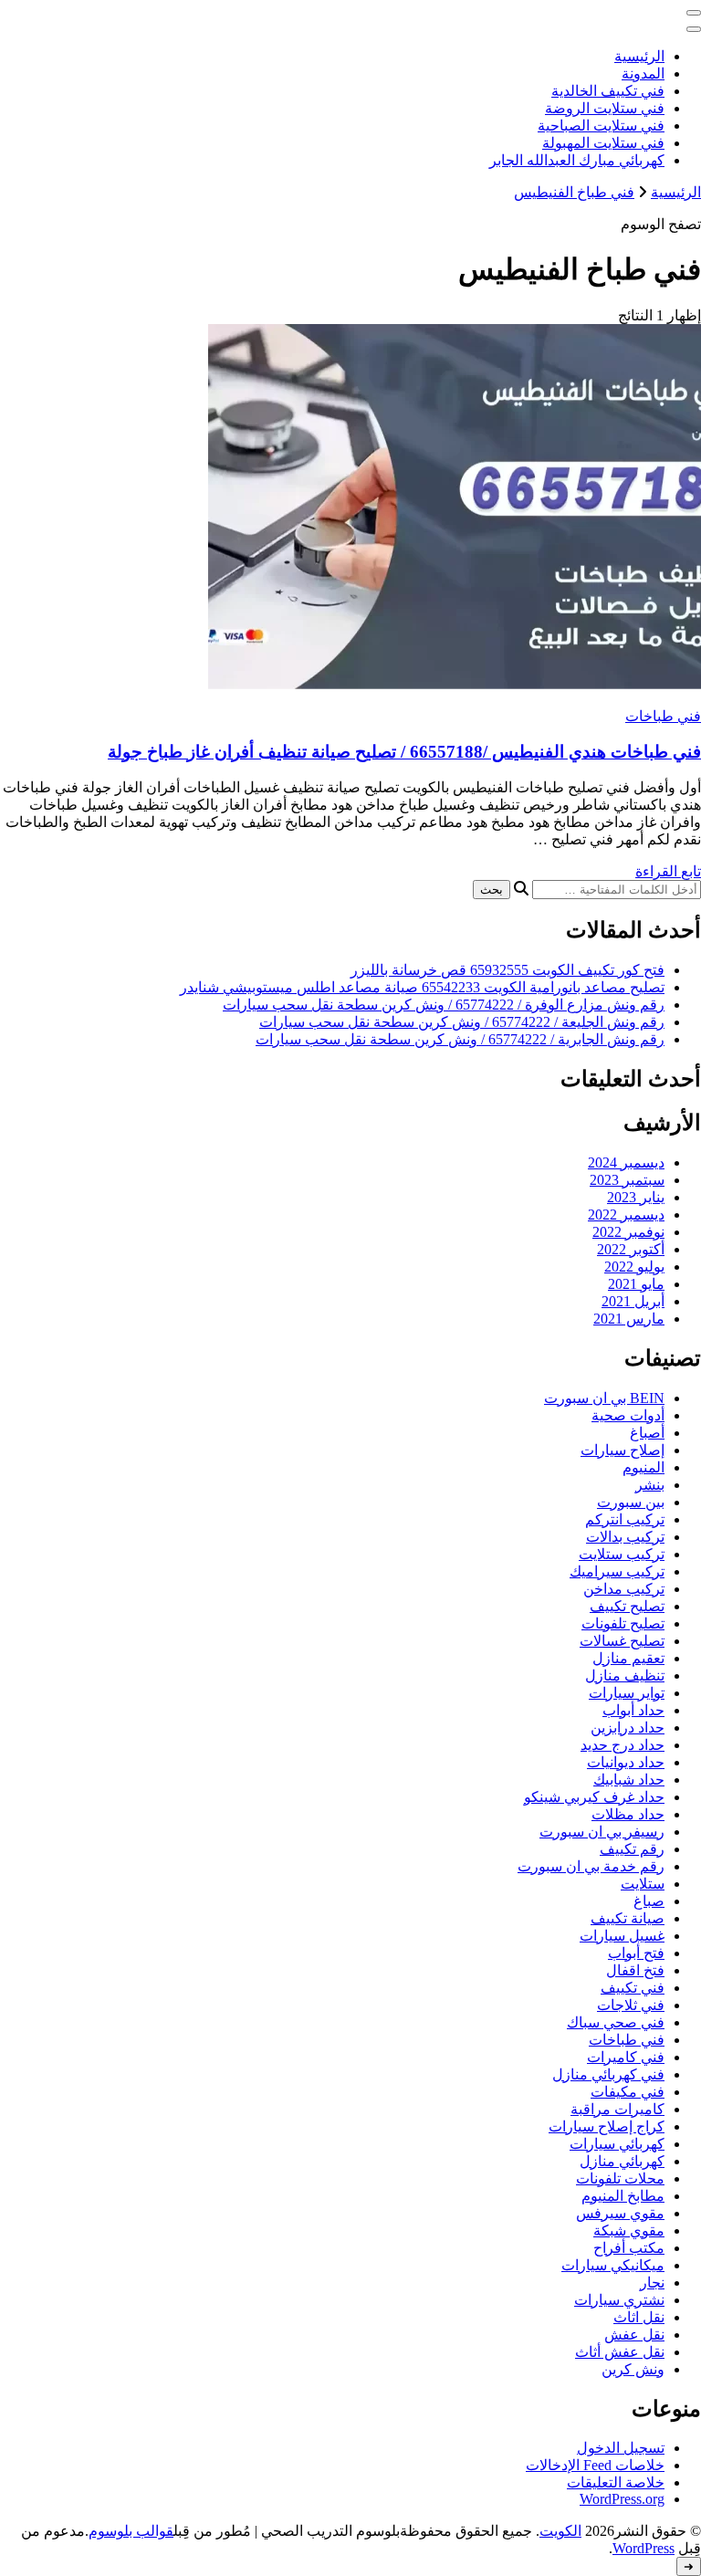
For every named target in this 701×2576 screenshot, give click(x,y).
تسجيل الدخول (621, 2448)
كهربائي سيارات (617, 2144)
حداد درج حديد (623, 1745)
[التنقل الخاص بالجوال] (694, 13)
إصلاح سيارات (623, 1450)
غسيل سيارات (622, 1936)
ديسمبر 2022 (626, 1215)
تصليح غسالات (622, 1641)
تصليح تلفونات (623, 1623)
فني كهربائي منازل (608, 2074)
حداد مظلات (628, 1814)
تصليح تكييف (627, 1606)
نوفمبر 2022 (628, 1232)
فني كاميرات (626, 2057)
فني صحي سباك (616, 2022)
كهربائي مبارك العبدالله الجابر (577, 160)
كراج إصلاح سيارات (607, 2126)
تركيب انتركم (625, 1519)
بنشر (650, 1485)
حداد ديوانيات (626, 1762)
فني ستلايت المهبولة (603, 143)
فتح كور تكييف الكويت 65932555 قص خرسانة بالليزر (507, 970)
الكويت (560, 2531)
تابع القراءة (668, 871)
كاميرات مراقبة (617, 2109)
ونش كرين (633, 2369)
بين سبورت (631, 1502)
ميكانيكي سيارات (613, 2265)
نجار (652, 2283)
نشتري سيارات (619, 2300)
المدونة (643, 73)
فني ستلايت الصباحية (601, 126)
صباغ (649, 1901)
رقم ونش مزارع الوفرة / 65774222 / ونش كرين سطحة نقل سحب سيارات (444, 1005)
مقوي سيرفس (620, 2213)
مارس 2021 (629, 1319)
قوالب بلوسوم (131, 2531)
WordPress (643, 2548)
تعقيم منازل (628, 1658)
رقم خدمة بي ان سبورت (591, 1866)
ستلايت (643, 1884)
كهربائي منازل (622, 2161)
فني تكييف (633, 1988)
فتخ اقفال (635, 1970)
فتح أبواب (636, 1953)
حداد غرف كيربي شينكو (594, 1797)
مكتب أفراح (629, 2248)
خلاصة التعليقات (616, 2482)
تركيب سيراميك (617, 1571)
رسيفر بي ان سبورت (602, 1832)
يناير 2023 (636, 1197)
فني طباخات (663, 716)
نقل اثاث (639, 2317)
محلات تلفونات (620, 2178)
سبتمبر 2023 (627, 1180)
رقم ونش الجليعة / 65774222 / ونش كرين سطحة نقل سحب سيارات (462, 1022)
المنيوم (643, 1467)
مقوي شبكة (629, 2230)
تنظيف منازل (625, 1675)
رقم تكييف (632, 1849)
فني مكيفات (628, 2092)
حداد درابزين (628, 1728)
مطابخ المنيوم (623, 2196)
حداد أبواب (633, 1710)
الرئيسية (639, 56)
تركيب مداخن (624, 1589)
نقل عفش (634, 2335)
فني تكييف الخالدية (608, 91)
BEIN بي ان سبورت (604, 1398)
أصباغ (647, 1433)
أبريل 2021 (633, 1301)
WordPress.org (622, 2499)
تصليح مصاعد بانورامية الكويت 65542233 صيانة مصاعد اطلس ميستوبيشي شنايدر (422, 987)
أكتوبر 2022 (631, 1249)
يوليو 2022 (634, 1267)
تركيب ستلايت (622, 1554)
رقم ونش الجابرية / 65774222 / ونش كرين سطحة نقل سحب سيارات (460, 1039)
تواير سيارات (627, 1693)
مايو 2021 (636, 1284)
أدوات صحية (628, 1415)
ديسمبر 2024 (626, 1162)
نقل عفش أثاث (620, 2352)
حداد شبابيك (629, 1780)
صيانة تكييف (628, 1918)
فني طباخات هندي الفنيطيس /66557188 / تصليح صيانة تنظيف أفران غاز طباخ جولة (404, 752)
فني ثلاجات (631, 2005)
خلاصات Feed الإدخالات (595, 2465)
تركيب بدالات (625, 1537)
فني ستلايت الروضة (605, 108)
